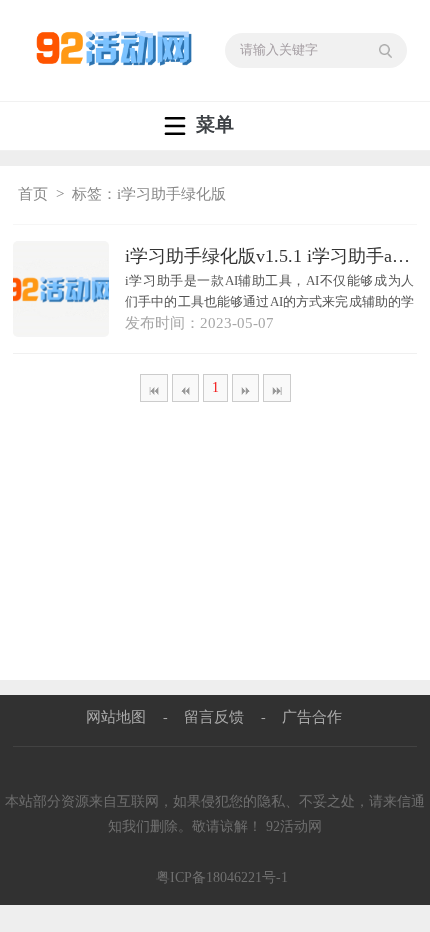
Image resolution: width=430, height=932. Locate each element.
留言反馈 (214, 716)
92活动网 (294, 826)
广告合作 (312, 716)
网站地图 (116, 716)
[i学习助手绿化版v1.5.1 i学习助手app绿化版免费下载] (61, 289)
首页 (33, 194)
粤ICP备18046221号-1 (222, 877)
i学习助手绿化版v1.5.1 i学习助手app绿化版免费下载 (271, 256)
